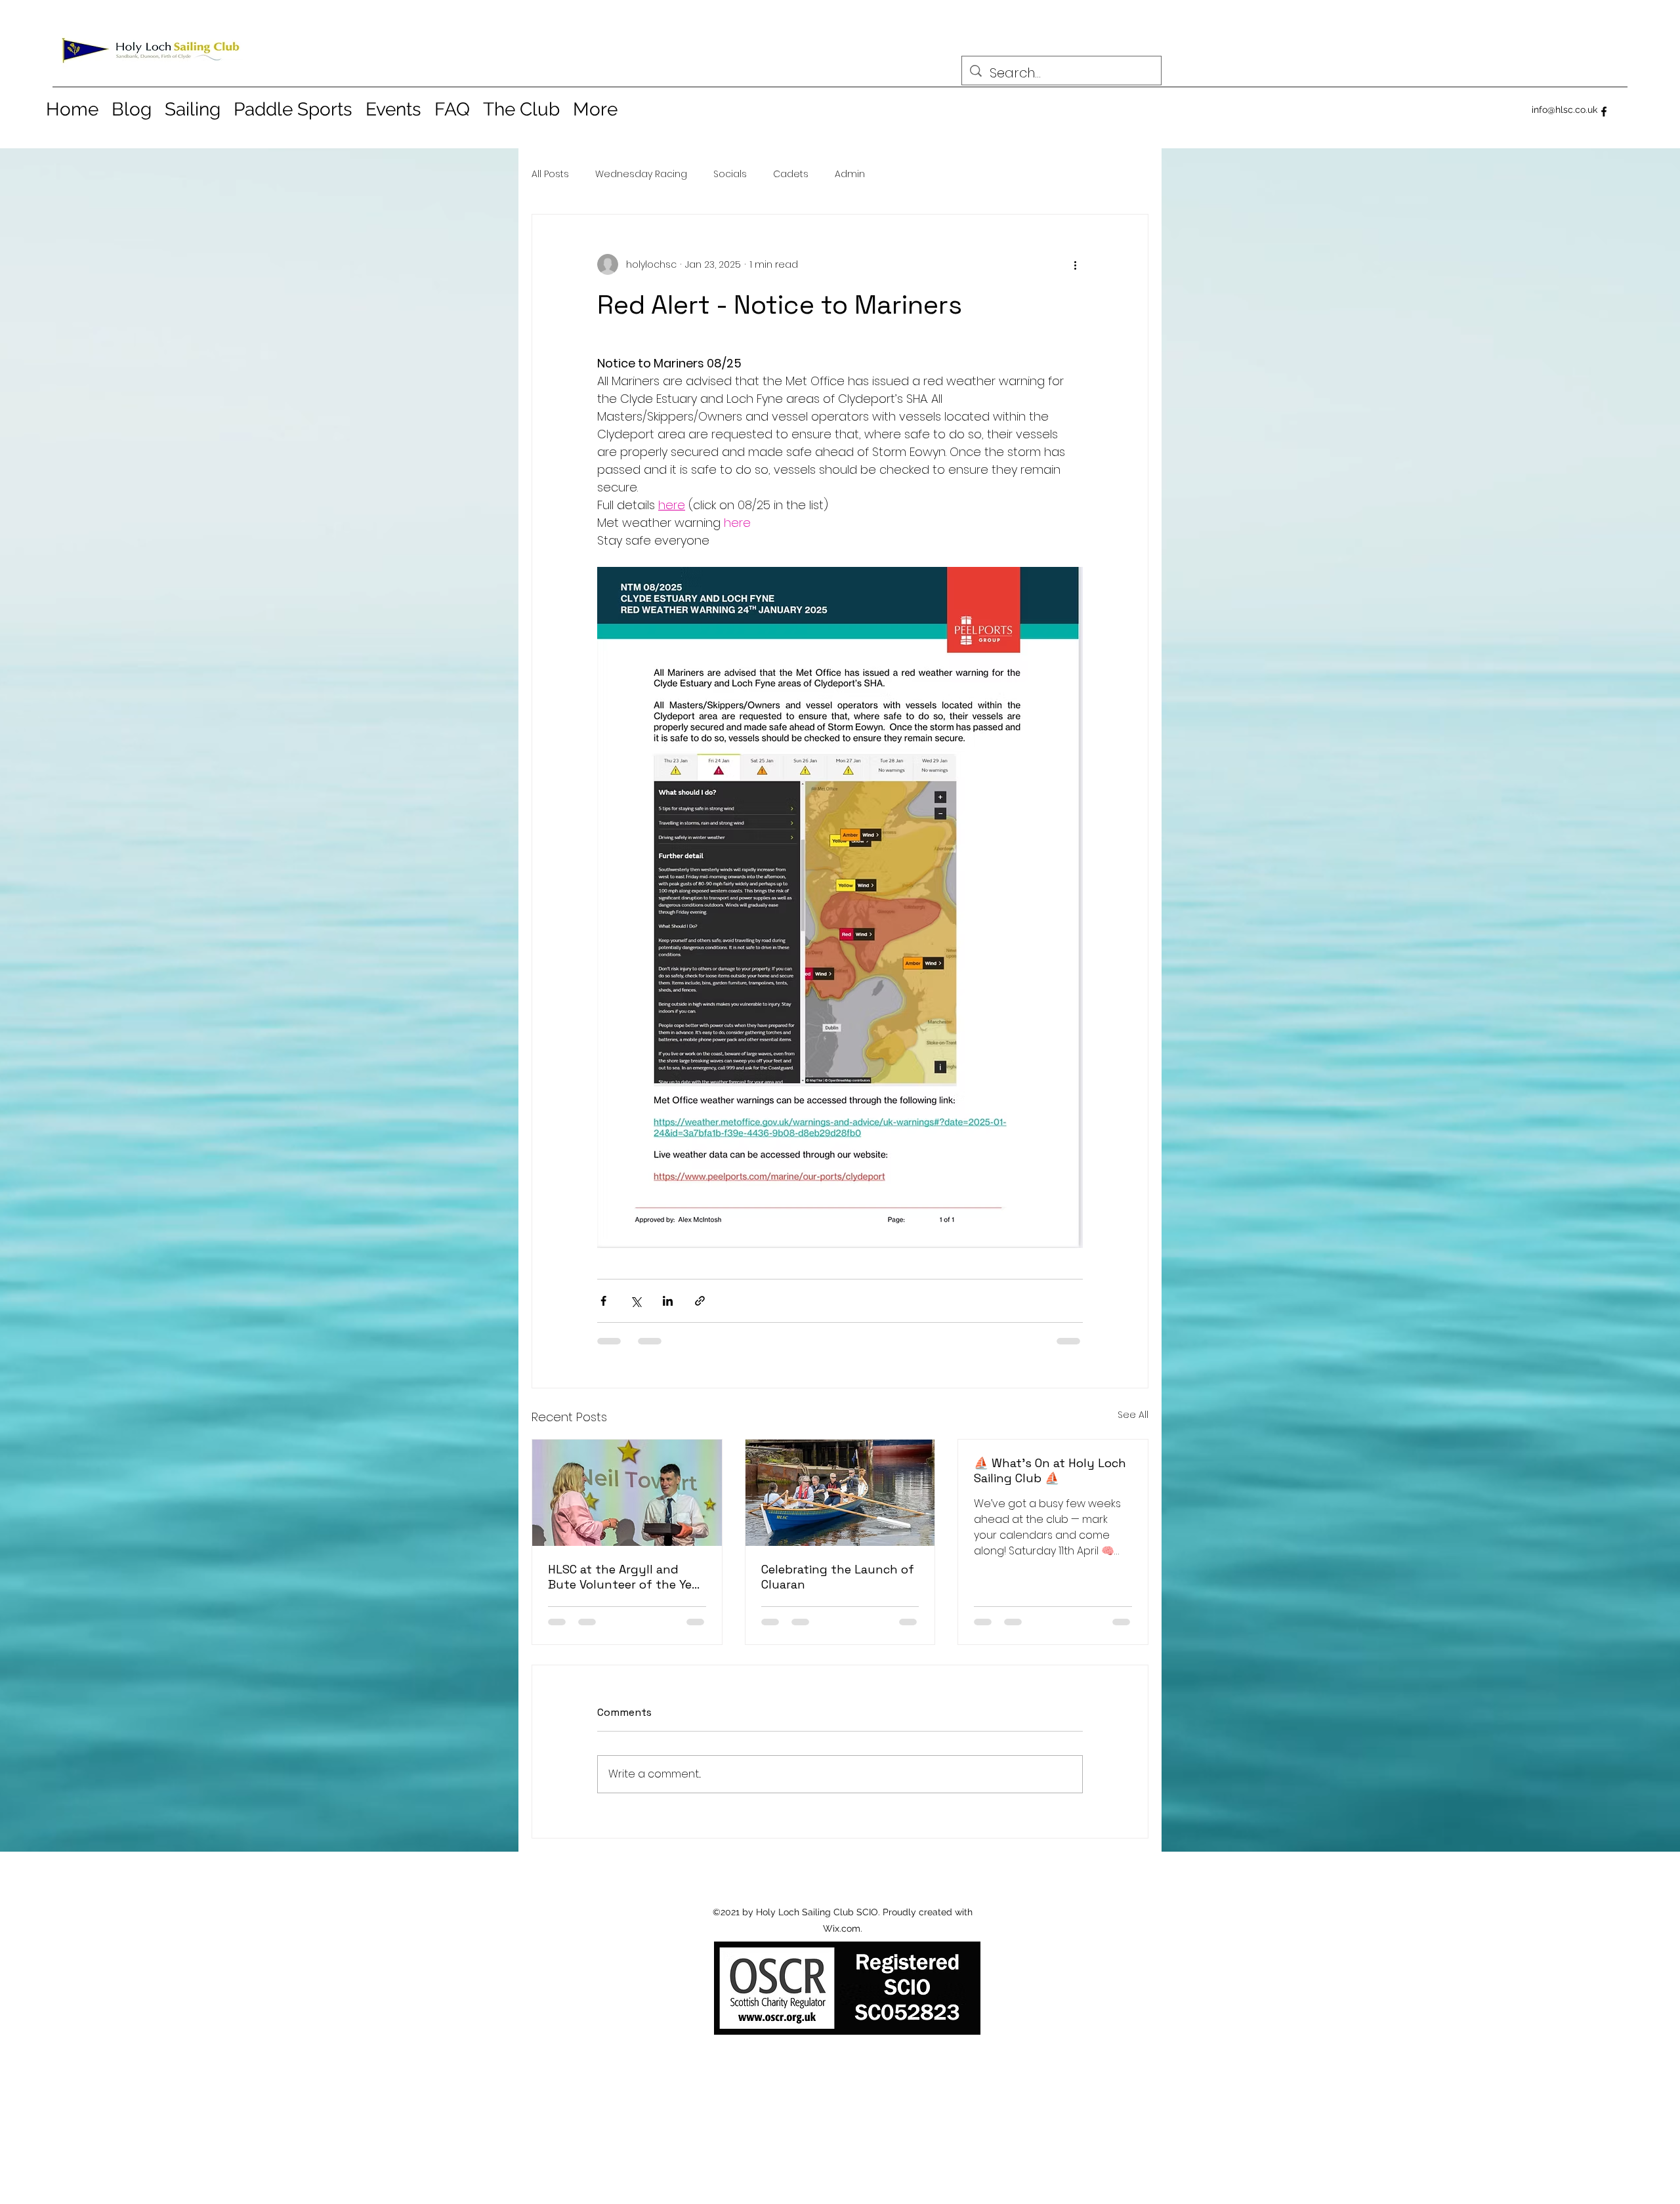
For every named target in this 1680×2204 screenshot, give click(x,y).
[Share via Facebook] (603, 1301)
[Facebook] (1604, 112)
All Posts (550, 174)
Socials (730, 174)
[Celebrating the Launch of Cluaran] (840, 1493)
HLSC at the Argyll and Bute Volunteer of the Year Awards (625, 1577)
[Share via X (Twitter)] (636, 1301)
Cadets (791, 174)
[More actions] (1075, 264)
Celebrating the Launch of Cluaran (838, 1577)
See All (1133, 1415)
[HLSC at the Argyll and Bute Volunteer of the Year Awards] (627, 1493)
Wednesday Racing (641, 174)
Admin (850, 174)
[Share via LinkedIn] (668, 1301)
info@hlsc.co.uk (1564, 110)
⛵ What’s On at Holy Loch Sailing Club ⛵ (1050, 1470)
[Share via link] (700, 1301)
